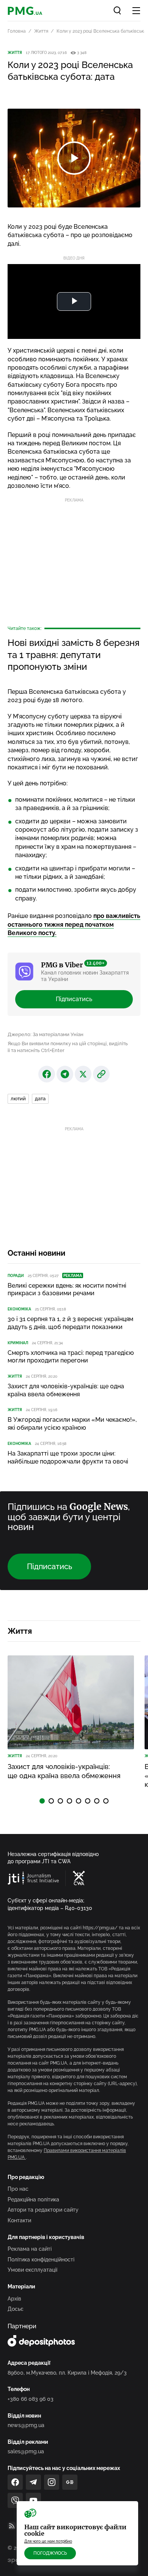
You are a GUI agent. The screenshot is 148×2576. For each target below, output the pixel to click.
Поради (16, 1276)
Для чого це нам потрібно (48, 2541)
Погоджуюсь (50, 2553)
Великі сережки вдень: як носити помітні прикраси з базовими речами (67, 1290)
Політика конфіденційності (41, 2260)
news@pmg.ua (26, 2425)
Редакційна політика (33, 2199)
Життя (41, 31)
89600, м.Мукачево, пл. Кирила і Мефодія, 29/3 (67, 2373)
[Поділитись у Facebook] (47, 1074)
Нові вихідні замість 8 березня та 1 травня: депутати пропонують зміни (74, 654)
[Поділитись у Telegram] (65, 1074)
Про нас (18, 2189)
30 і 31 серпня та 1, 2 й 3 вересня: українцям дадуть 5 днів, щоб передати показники (70, 1323)
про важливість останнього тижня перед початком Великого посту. (74, 924)
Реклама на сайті (30, 2249)
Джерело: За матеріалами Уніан (46, 1034)
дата (40, 1099)
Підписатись (74, 999)
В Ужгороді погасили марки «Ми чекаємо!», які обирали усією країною (72, 1424)
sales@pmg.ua (26, 2451)
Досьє (16, 2309)
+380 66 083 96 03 (31, 2399)
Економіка (19, 1309)
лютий (18, 1099)
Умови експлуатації (32, 2270)
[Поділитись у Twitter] (83, 1074)
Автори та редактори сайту (43, 2210)
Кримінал (18, 1343)
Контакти (19, 2220)
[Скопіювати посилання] (101, 1074)
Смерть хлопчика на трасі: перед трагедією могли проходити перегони (71, 1357)
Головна (17, 31)
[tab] (42, 1801)
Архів (14, 2299)
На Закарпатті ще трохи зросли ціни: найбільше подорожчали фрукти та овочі (68, 1457)
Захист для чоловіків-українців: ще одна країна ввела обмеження (66, 1390)
